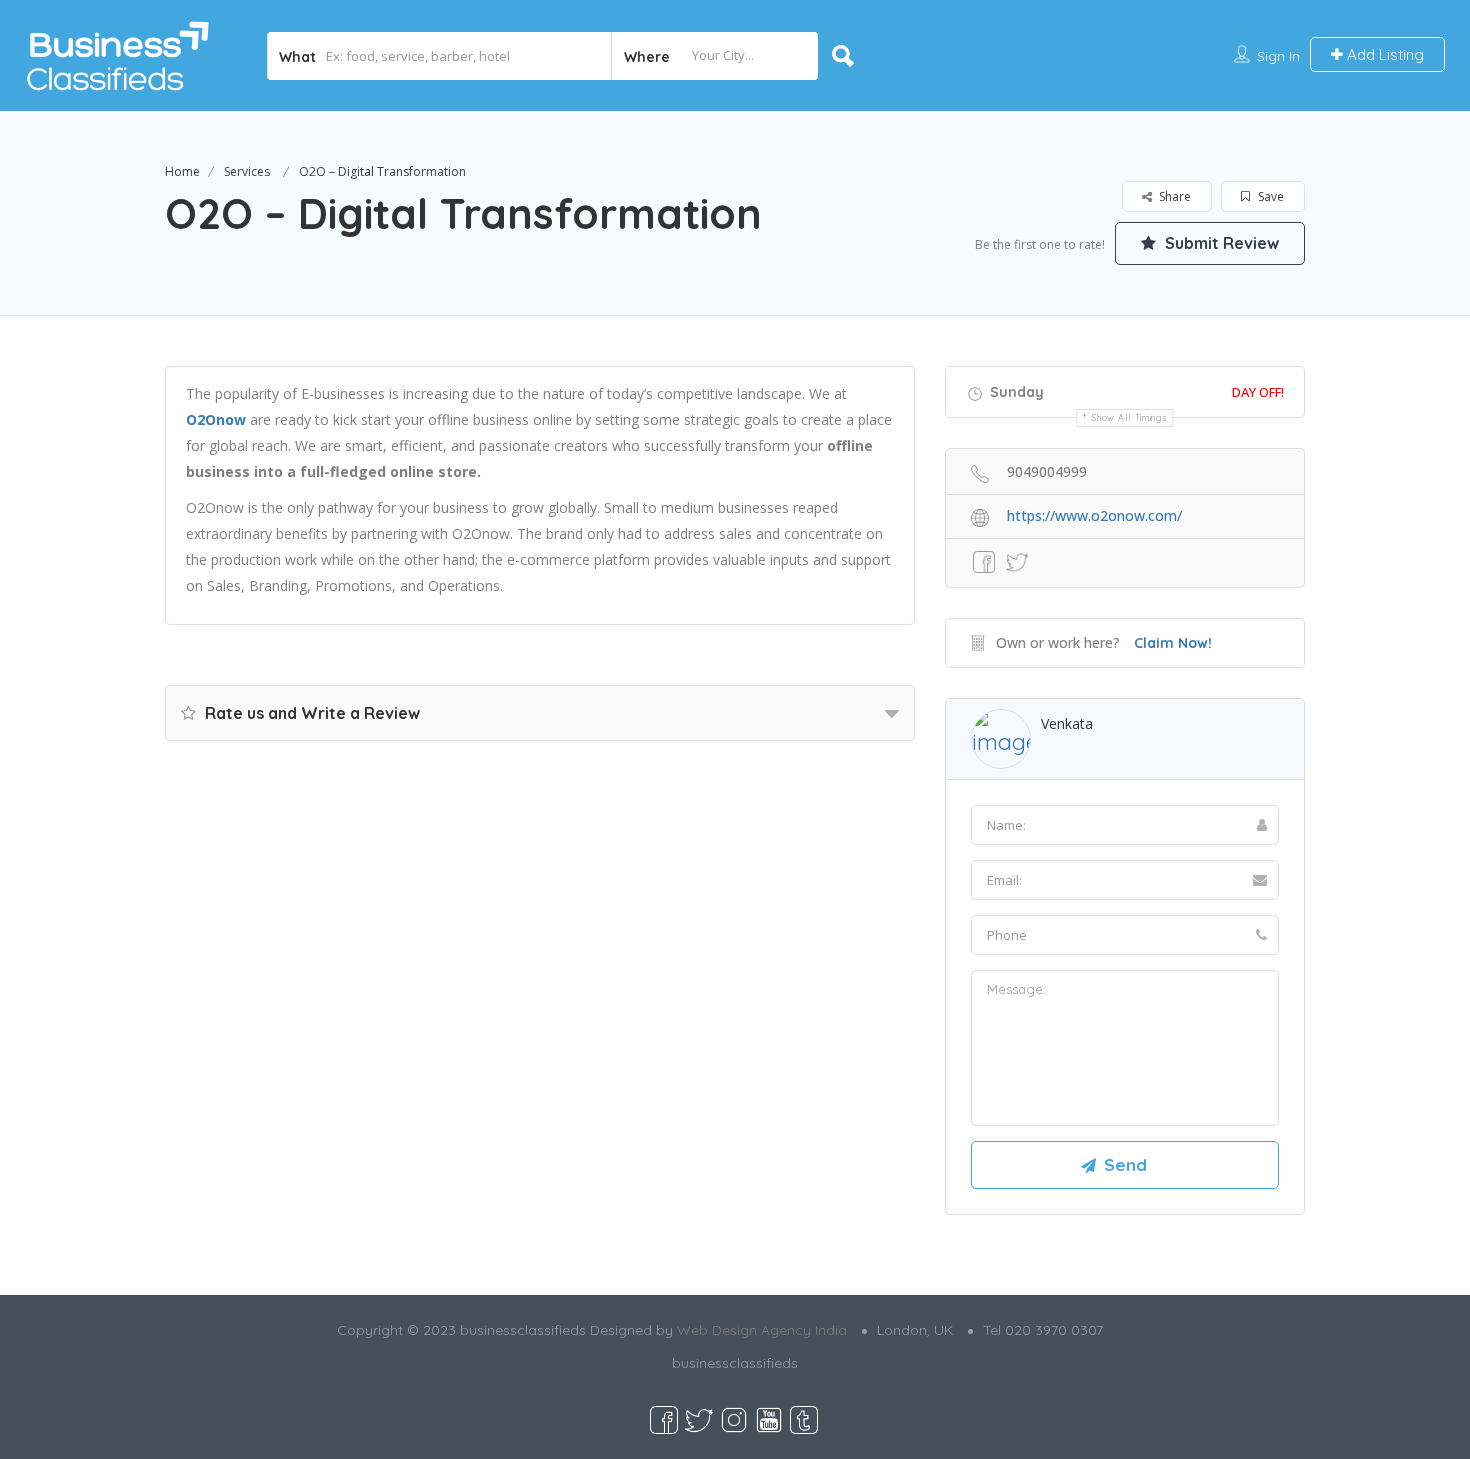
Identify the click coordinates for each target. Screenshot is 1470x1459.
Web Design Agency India (762, 1330)
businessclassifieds (735, 1363)
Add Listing (1383, 54)
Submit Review (1220, 243)
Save (1269, 196)
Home (182, 171)
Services (247, 171)
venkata (1067, 723)
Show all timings (1129, 417)
